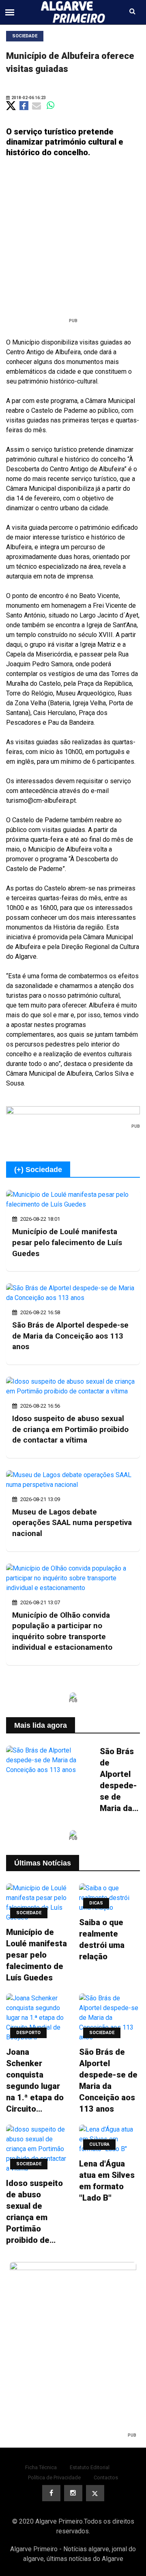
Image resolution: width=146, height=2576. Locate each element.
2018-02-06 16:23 (28, 98)
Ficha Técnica (41, 2467)
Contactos (106, 2477)
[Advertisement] (73, 241)
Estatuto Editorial (90, 2467)
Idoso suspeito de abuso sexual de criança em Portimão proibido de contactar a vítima (70, 1429)
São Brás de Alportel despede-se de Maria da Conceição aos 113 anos (70, 1336)
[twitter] (95, 2493)
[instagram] (73, 2493)
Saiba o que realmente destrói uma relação (102, 1939)
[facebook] (51, 2493)
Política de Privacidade (54, 2477)
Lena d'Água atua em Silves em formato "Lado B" (107, 2181)
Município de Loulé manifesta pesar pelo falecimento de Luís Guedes (67, 1242)
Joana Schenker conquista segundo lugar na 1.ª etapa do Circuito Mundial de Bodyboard (35, 2081)
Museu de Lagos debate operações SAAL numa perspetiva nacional (72, 1523)
